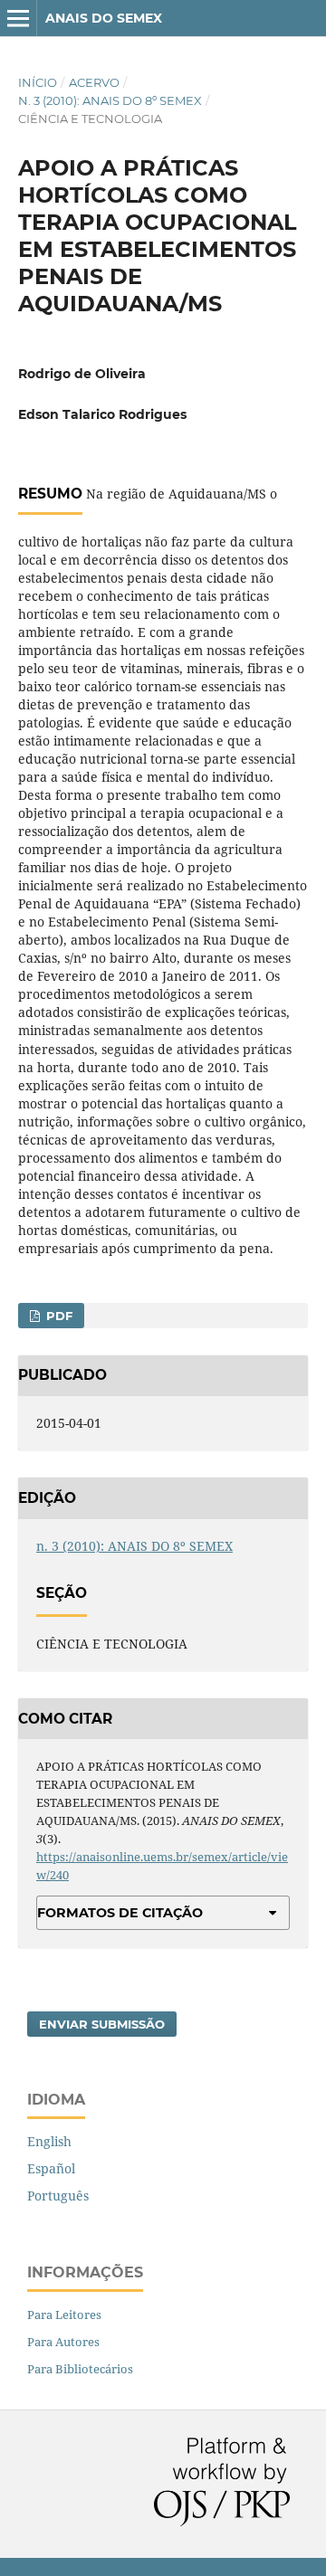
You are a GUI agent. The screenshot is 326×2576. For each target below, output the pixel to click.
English (49, 2141)
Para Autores (63, 2342)
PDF (58, 1316)
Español (51, 2168)
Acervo (94, 82)
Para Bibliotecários (80, 2369)
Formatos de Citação (120, 1913)
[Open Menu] (18, 18)
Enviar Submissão (102, 2024)
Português (58, 2196)
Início (38, 82)
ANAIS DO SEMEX (104, 18)
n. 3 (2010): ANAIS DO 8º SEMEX (110, 100)
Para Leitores (64, 2315)
